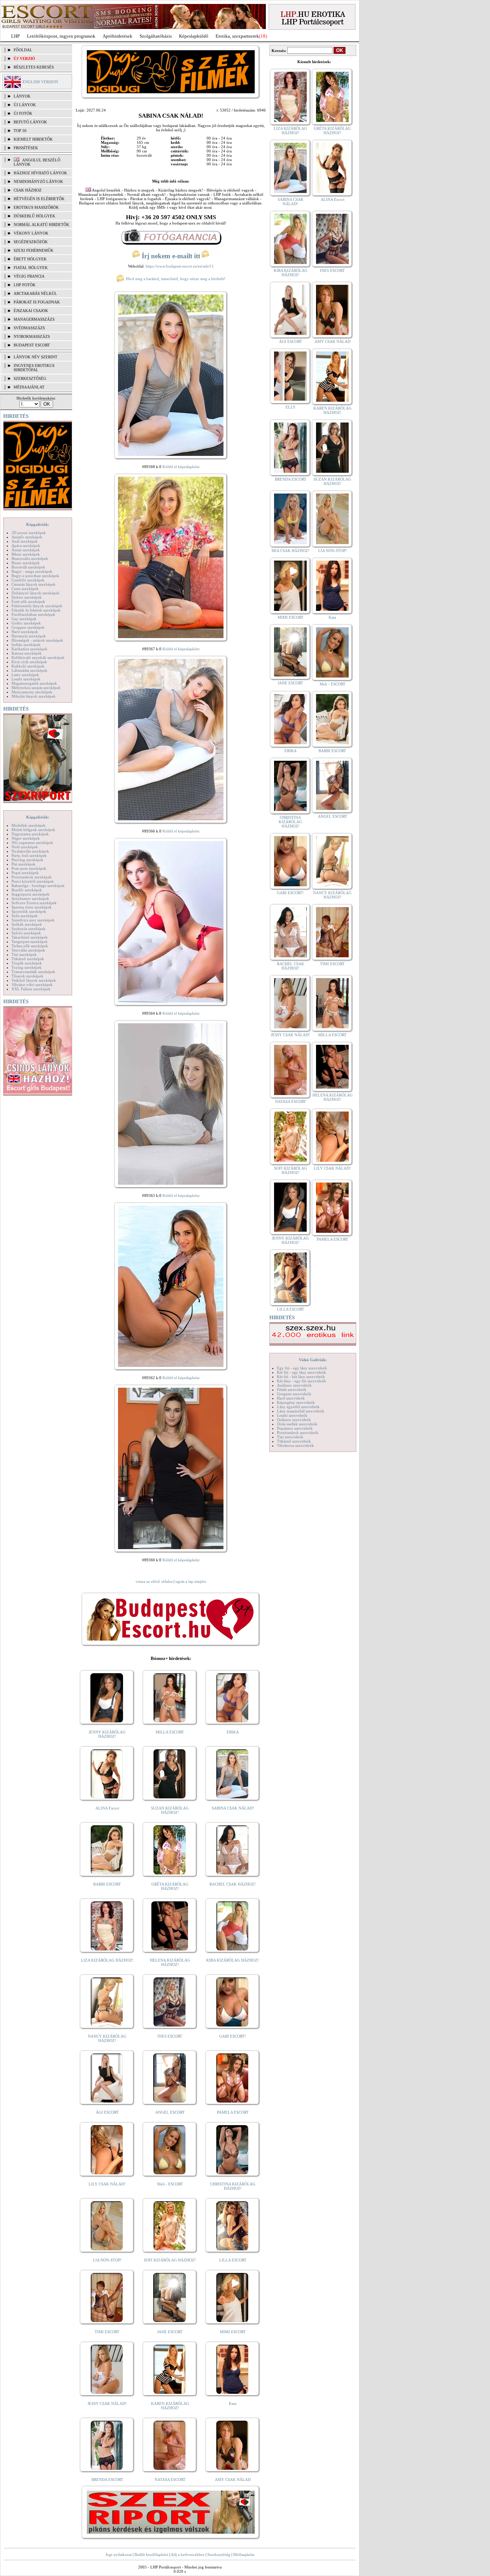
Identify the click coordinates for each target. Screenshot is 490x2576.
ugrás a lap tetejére (191, 1581)
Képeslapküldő (194, 36)
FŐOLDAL (23, 50)
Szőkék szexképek (27, 924)
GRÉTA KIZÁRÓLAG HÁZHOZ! (170, 1886)
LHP (15, 36)
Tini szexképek (24, 954)
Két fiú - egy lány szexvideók (301, 1372)
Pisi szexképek (23, 864)
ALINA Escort (107, 1808)
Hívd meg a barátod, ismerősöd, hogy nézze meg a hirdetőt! (175, 279)
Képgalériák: (38, 524)
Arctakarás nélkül (35, 293)
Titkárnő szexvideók (294, 1441)
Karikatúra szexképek (29, 649)
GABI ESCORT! (233, 2036)
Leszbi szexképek (26, 679)
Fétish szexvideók (292, 1390)
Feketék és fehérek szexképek (36, 610)
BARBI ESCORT (107, 1884)
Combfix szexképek (28, 580)
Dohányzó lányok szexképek (36, 593)
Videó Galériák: (313, 1360)
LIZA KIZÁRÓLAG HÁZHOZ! (107, 1960)
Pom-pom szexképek (29, 868)
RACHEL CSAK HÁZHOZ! (233, 1884)
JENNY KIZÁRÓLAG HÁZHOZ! (107, 1734)
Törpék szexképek (27, 963)
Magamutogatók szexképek (34, 683)
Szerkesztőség (219, 2554)
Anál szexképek (25, 541)
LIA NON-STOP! (107, 2260)
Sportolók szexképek (29, 911)
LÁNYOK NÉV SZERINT (36, 357)
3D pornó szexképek (29, 533)
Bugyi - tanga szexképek (32, 571)
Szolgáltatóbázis (156, 36)
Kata (233, 2403)
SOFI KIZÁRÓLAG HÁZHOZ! (170, 2260)
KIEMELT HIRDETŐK (33, 139)
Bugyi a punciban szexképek (35, 576)
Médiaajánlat (244, 2554)
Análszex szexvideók (294, 1385)
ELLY (291, 407)
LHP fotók (25, 285)
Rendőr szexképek (27, 890)
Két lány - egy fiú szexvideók (301, 1381)
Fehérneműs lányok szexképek (37, 606)
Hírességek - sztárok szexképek (37, 640)
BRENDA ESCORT (107, 2480)
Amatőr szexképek (27, 537)
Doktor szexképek (27, 597)
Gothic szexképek (26, 623)
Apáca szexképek (26, 546)
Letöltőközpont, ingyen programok (61, 36)
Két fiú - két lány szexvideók (301, 1377)
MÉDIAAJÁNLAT (29, 387)
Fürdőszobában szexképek (33, 614)
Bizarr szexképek (26, 563)
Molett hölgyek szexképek (33, 830)
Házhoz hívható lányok (40, 173)
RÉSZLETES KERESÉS (34, 67)
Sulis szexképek (25, 916)
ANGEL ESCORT (170, 2112)
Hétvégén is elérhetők (39, 199)
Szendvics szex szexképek (33, 920)
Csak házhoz (28, 190)
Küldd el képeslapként (181, 467)
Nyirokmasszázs (32, 336)
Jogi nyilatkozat (119, 2554)
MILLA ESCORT (170, 1732)
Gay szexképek (24, 619)
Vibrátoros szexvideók (295, 1445)
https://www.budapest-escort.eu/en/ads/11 (180, 266)
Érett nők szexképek (28, 601)
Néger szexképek (26, 838)
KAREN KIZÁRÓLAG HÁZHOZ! (170, 2406)
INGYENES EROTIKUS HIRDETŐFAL (34, 368)
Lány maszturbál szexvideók (301, 1411)
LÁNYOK (22, 96)
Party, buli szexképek (29, 855)
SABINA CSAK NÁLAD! (233, 1808)
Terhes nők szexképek (30, 946)
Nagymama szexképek (30, 834)
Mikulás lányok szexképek (34, 696)
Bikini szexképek (26, 554)
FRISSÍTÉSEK (26, 148)
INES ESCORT (170, 2036)
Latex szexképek (25, 675)
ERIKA (233, 1732)
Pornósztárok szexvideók (298, 1433)
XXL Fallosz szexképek (31, 989)
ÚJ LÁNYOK (25, 105)
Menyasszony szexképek (32, 692)
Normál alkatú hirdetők (41, 225)
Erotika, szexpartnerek (237, 36)
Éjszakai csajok (31, 311)
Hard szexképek (25, 632)
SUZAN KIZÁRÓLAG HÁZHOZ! (170, 1810)
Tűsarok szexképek (27, 976)
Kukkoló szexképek (28, 666)
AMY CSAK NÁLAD (233, 2480)
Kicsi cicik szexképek (29, 662)
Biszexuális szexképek (30, 558)
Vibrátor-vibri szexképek (32, 985)
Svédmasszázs (29, 328)
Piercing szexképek (27, 860)
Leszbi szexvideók (292, 1415)
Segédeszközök (31, 242)
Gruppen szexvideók (294, 1394)
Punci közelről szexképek (33, 881)
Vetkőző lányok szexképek (34, 980)
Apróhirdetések (117, 36)
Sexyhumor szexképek (30, 898)
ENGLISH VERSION (40, 82)
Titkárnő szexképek (28, 959)
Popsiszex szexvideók (295, 1428)
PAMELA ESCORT (233, 2112)
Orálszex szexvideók (294, 1420)
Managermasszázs (34, 319)
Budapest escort (32, 345)
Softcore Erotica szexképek (34, 903)
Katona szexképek (27, 653)
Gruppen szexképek (28, 627)
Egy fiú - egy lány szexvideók (302, 1368)
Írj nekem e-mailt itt (171, 256)
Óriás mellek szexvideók (297, 1424)
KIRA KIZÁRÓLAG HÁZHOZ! (233, 1960)
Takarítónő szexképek (30, 937)
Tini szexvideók (290, 1437)
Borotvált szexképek (28, 567)
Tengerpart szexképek (30, 942)
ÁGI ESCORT (107, 2112)
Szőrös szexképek (26, 933)
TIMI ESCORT (107, 2332)
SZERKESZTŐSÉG (30, 378)
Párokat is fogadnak (37, 302)
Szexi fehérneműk (34, 250)
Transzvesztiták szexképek (33, 972)
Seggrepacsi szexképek (30, 894)
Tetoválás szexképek (28, 950)
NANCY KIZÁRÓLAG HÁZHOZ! (107, 2038)
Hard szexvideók (291, 1398)
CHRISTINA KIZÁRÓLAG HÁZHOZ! (233, 2186)
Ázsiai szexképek (26, 550)
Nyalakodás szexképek (30, 851)
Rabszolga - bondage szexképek (38, 886)
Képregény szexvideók (296, 1402)
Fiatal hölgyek (31, 268)
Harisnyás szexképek (29, 636)
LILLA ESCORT (233, 2260)
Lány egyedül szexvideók (298, 1407)
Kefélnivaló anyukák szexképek (38, 657)
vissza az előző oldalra (154, 1581)
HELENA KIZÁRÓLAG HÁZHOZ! (170, 1962)
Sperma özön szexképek (32, 907)
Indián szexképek (26, 645)
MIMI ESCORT (233, 2332)
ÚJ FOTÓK (23, 113)
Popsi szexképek (25, 873)
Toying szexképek (27, 967)
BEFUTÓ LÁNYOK (30, 122)
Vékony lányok (31, 233)
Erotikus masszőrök (36, 207)
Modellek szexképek (29, 825)
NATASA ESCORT (170, 2480)
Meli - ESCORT (170, 2184)
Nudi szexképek (25, 847)
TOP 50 (20, 131)
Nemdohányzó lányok (38, 181)
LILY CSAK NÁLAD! (107, 2184)
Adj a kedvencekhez (188, 2554)
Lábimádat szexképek (29, 670)
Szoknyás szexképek (29, 929)
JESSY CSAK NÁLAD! (107, 2403)
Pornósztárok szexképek (32, 877)
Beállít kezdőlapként (151, 2554)
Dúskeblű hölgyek (34, 216)
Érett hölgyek (30, 259)
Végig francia (29, 276)
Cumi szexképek (25, 589)
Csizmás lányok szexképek (34, 584)
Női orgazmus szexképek (32, 843)
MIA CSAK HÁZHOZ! (291, 551)
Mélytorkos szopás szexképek (36, 688)
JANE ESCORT (170, 2332)
